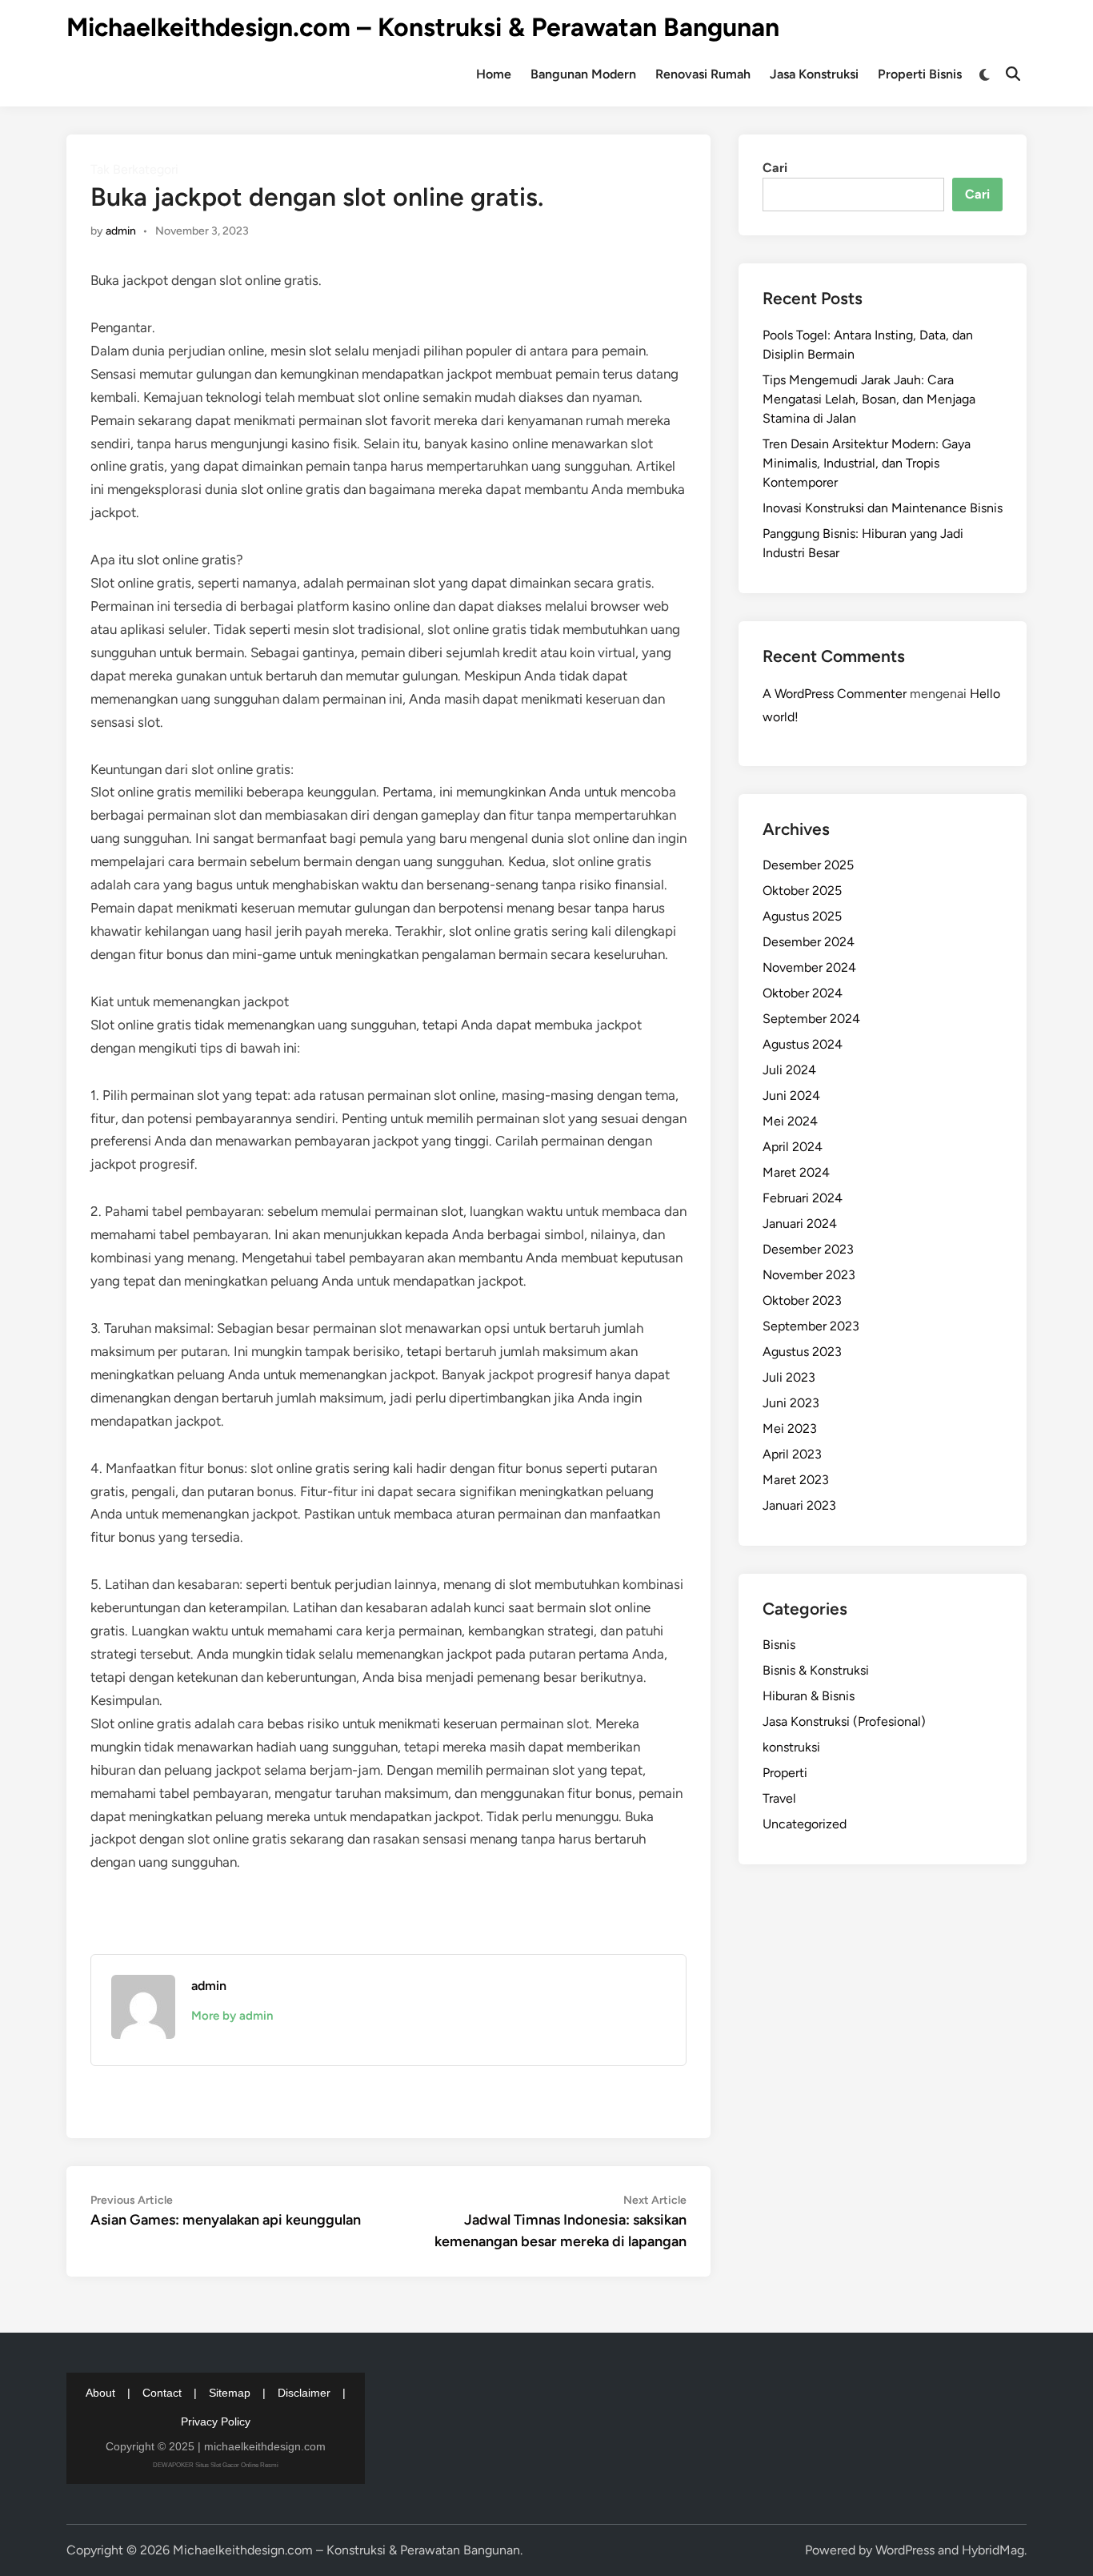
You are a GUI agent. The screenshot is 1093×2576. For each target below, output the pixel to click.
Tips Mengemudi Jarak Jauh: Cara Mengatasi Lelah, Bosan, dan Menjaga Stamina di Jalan (869, 399)
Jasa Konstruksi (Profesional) (844, 1721)
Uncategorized (805, 1824)
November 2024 (809, 967)
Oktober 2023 (802, 1300)
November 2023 (809, 1275)
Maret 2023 (796, 1480)
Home (494, 74)
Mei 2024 (790, 1121)
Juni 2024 (791, 1095)
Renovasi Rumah (703, 74)
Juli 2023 (789, 1377)
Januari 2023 (799, 1505)
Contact (162, 2393)
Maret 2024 (796, 1172)
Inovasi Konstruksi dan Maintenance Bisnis (883, 508)
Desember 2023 (808, 1249)
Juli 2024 (789, 1070)
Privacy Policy (216, 2422)
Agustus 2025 (802, 916)
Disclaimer (304, 2393)
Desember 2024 (809, 942)
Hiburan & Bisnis (809, 1696)
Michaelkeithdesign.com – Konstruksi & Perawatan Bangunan (423, 27)
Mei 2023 (790, 1428)
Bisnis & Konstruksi (816, 1670)
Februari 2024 (803, 1198)
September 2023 (811, 1326)
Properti (785, 1773)
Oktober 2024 (803, 993)
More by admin (232, 2016)
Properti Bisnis (920, 74)
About (100, 2393)
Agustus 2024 (803, 1044)
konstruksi (791, 1747)
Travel (779, 1798)
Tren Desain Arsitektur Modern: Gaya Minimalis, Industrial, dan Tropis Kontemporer (867, 463)
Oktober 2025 (802, 891)
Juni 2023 (791, 1403)
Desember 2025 (808, 865)
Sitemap (230, 2393)
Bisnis (779, 1645)
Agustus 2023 (802, 1352)
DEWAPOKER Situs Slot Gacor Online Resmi (216, 2465)
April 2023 (792, 1454)
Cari (775, 168)
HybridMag (993, 2550)
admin (121, 231)
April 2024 (793, 1147)
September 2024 (811, 1019)
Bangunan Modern (583, 74)
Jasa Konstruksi (814, 74)
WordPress (905, 2550)
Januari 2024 (800, 1224)
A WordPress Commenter (835, 694)
